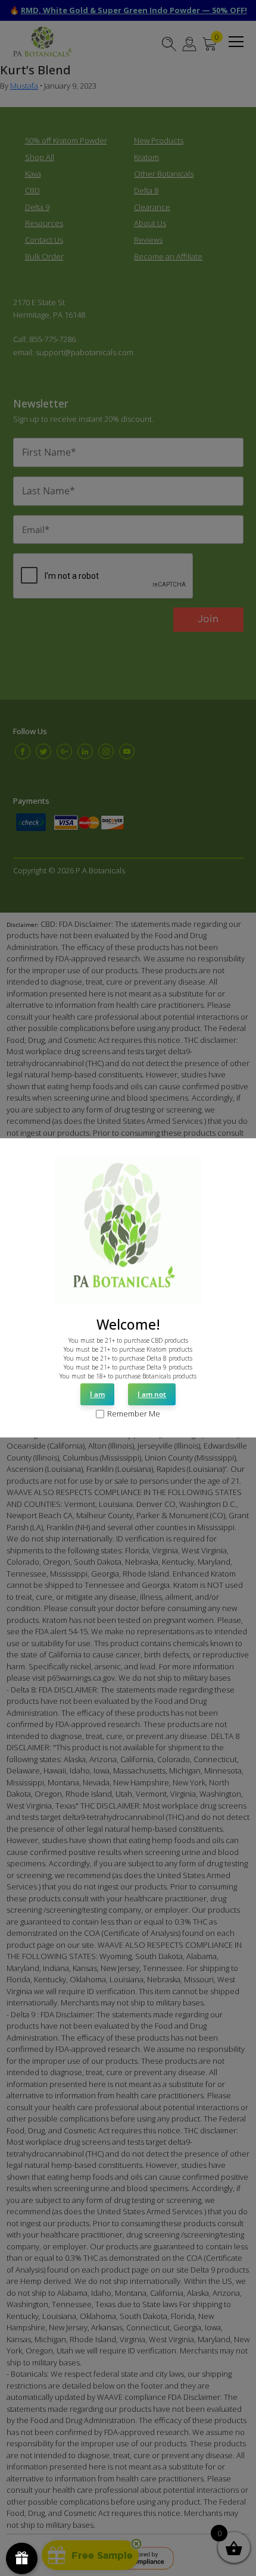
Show (22, 2558)
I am (97, 1394)
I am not (152, 1394)
